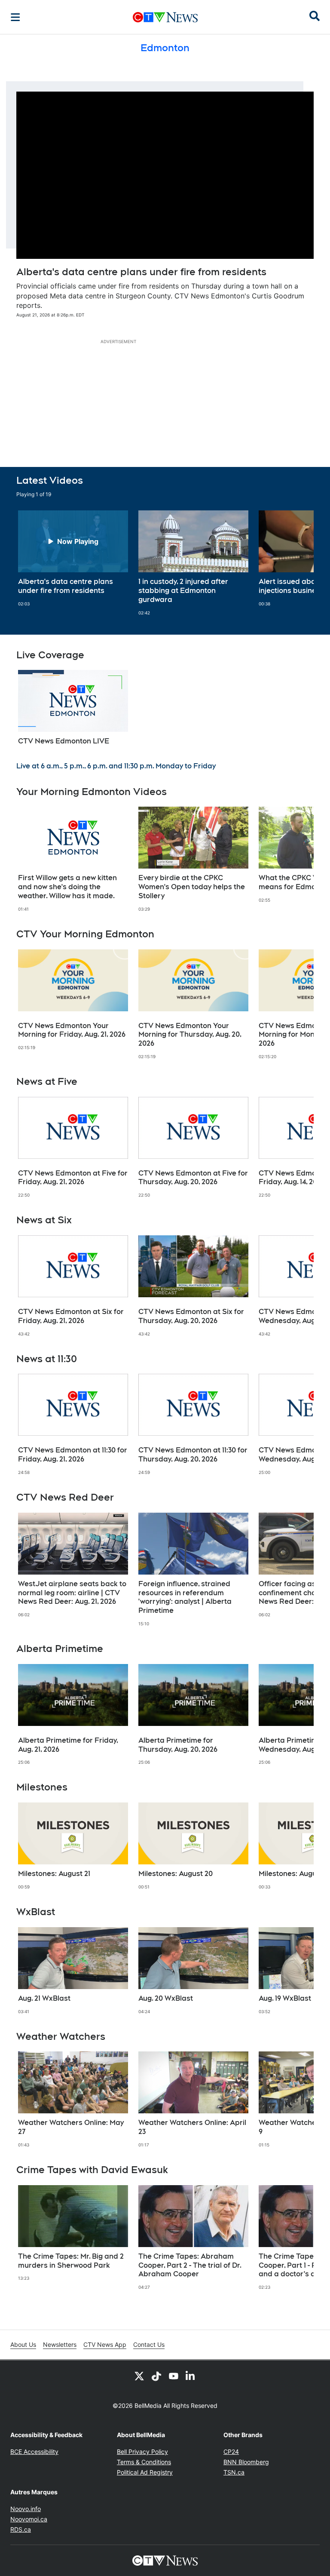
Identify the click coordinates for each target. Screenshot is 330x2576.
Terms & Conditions (144, 2462)
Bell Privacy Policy (142, 2452)
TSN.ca (234, 2472)
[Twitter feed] (139, 2376)
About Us (23, 2344)
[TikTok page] (156, 2376)
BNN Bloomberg (246, 2462)
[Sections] (15, 17)
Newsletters (60, 2344)
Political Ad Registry (145, 2472)
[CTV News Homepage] (165, 17)
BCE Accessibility (34, 2452)
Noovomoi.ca (29, 2519)
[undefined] (73, 559)
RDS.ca (21, 2529)
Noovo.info (26, 2509)
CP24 (231, 2452)
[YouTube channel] (174, 2376)
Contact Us (149, 2344)
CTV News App (105, 2344)
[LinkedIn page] (191, 2376)
